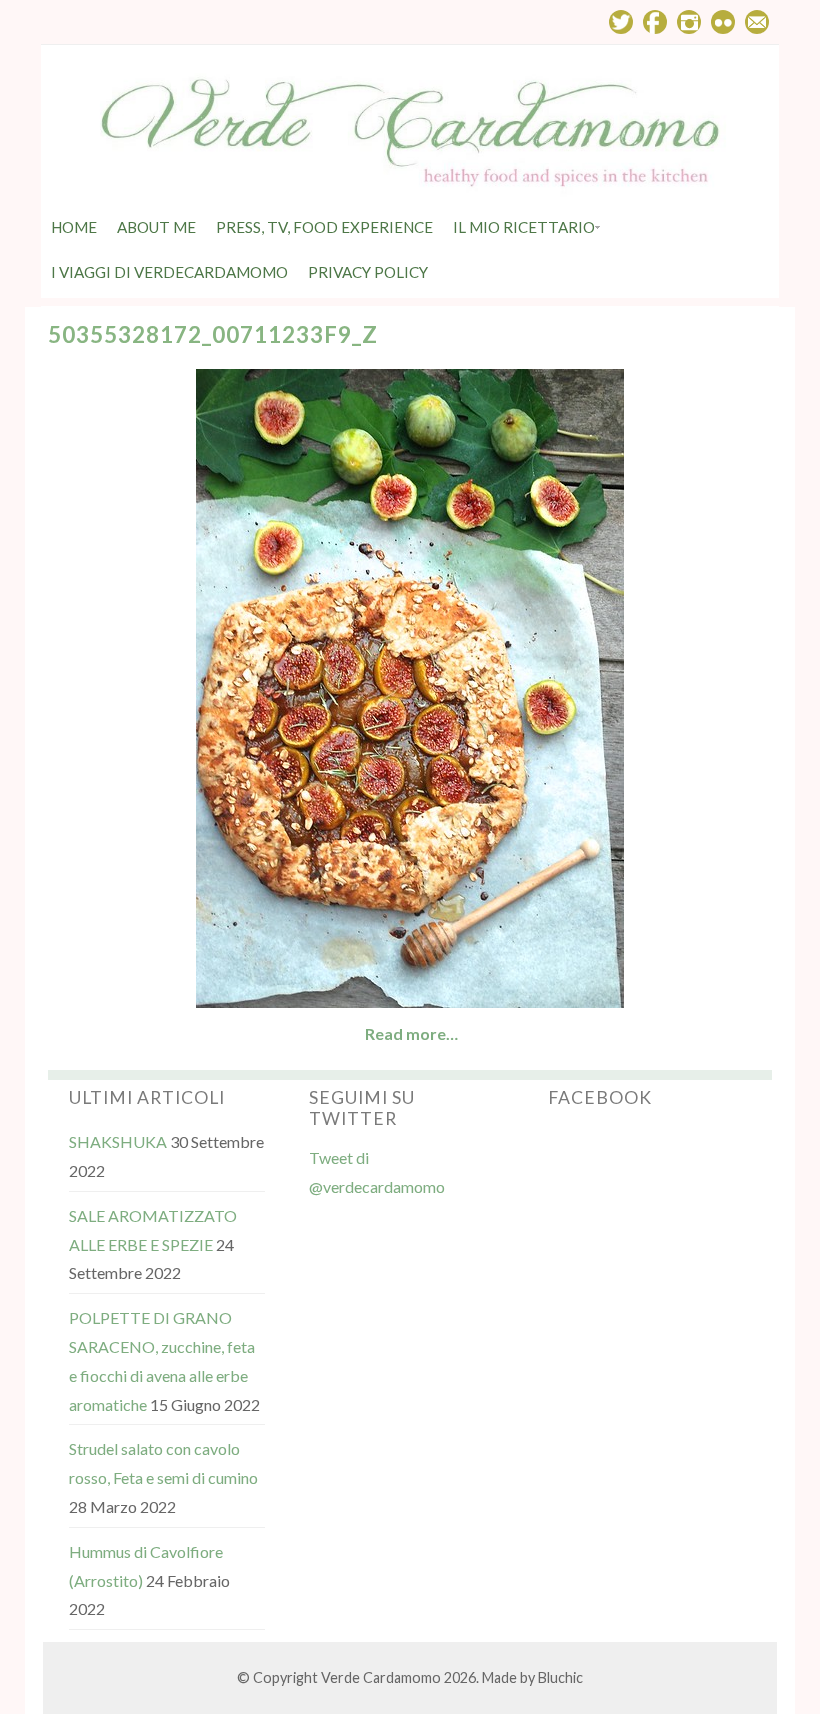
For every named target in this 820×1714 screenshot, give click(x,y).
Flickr (723, 22)
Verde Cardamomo (381, 1677)
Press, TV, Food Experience (324, 227)
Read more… (411, 1033)
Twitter (621, 22)
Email (757, 22)
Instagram (689, 22)
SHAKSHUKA (118, 1141)
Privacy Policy (368, 272)
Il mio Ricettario (524, 227)
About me (156, 227)
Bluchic (560, 1677)
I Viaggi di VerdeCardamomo (169, 272)
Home (74, 227)
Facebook (655, 22)
